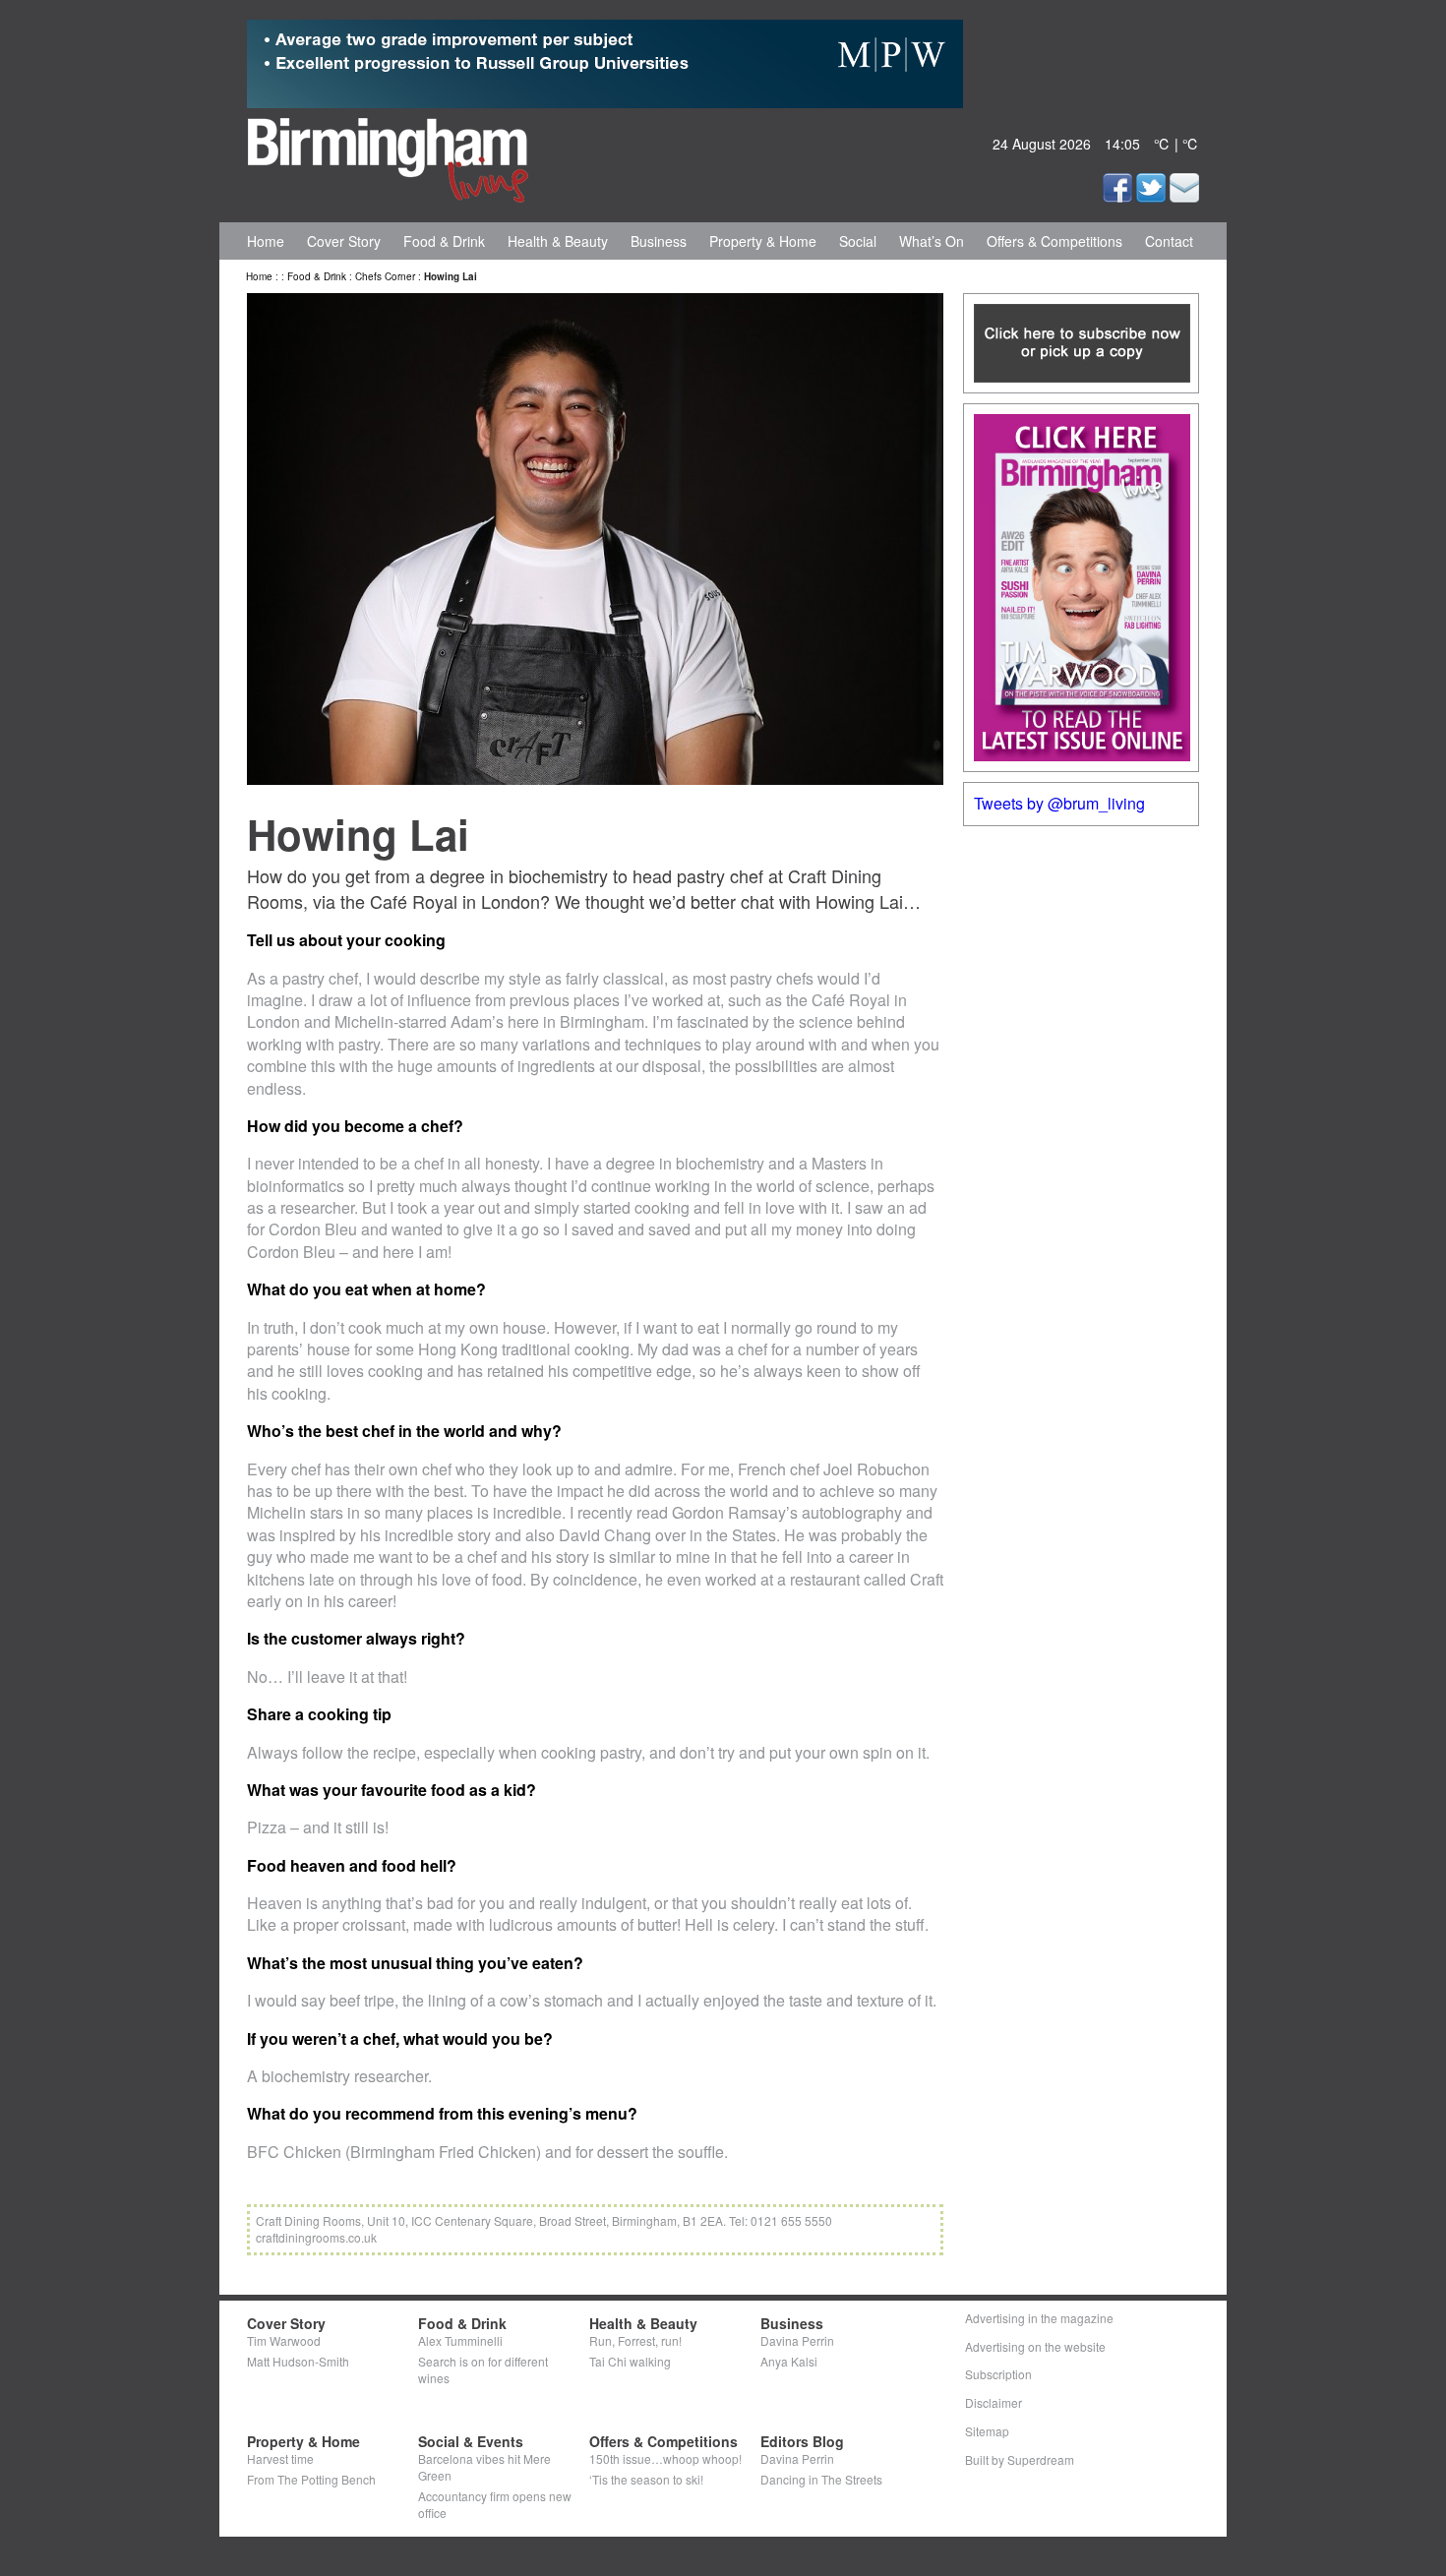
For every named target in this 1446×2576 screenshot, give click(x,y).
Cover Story (344, 241)
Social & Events (471, 2441)
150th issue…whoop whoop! (665, 2458)
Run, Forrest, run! (635, 2340)
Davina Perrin (797, 2340)
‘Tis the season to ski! (646, 2479)
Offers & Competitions (1054, 241)
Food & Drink (444, 241)
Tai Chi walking (630, 2361)
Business (659, 241)
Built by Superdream (1020, 2459)
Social (858, 241)
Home (266, 241)
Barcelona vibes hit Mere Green (484, 2467)
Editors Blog (802, 2441)
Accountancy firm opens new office (495, 2504)
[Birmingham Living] (388, 156)
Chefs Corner (385, 276)
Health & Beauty (558, 241)
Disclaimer (994, 2402)
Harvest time (280, 2458)
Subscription (998, 2374)
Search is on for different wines (483, 2369)
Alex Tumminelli (460, 2340)
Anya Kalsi (789, 2361)
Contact (1169, 241)
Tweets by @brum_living (1059, 803)
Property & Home (763, 241)
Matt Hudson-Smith (298, 2361)
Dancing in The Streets (821, 2479)
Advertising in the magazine (1039, 2318)
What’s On (932, 241)
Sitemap (987, 2431)
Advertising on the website (1035, 2346)
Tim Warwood (284, 2340)
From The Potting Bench (311, 2479)
